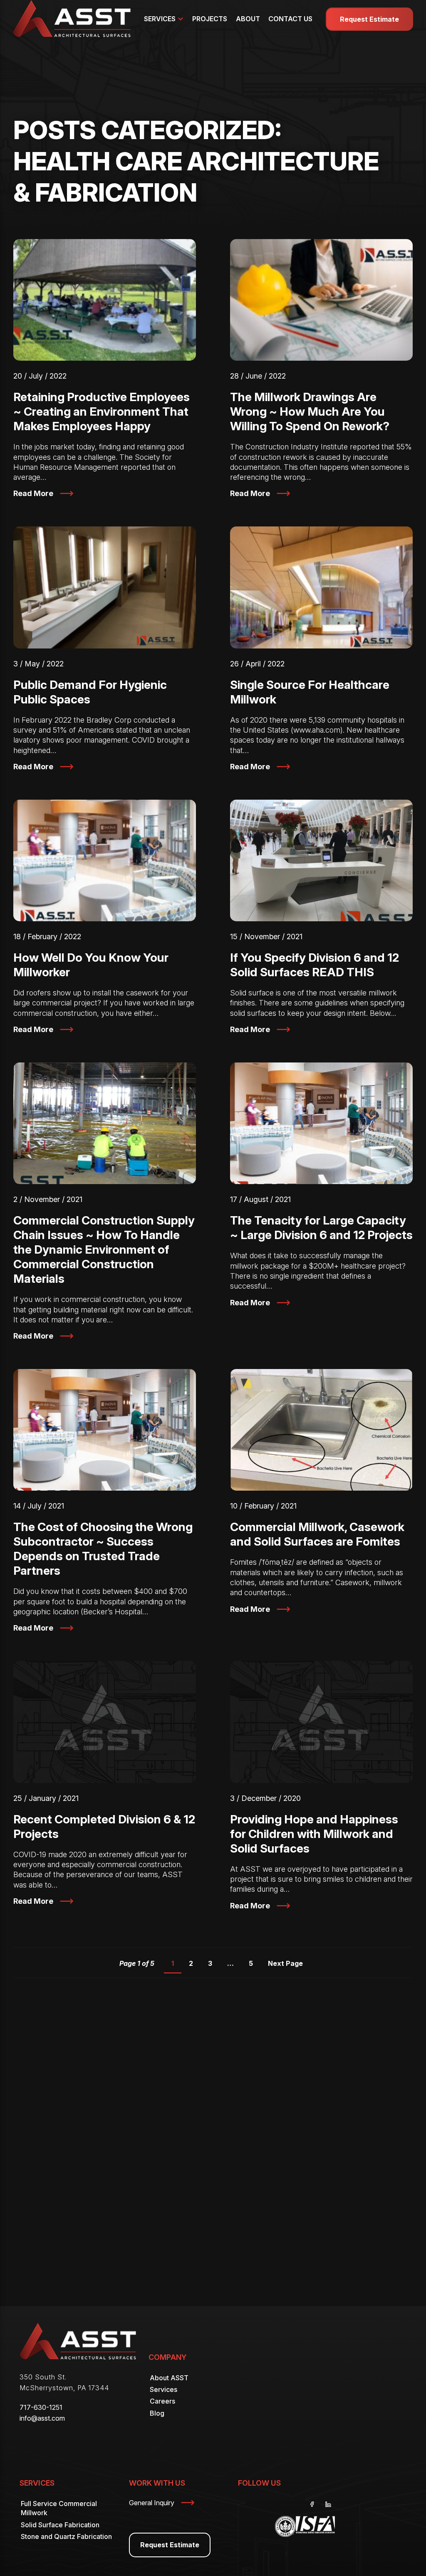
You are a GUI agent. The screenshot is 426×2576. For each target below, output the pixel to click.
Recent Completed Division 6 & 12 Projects (104, 1827)
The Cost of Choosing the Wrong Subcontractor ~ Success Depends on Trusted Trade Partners (103, 1549)
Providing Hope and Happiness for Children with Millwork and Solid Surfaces (314, 1834)
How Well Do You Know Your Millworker (91, 965)
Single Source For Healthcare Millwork (310, 692)
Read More (33, 493)
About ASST (169, 2378)
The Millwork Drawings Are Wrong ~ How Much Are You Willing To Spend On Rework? (310, 411)
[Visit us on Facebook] (312, 2504)
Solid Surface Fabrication (60, 2525)
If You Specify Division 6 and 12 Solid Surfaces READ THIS (315, 965)
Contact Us (290, 19)
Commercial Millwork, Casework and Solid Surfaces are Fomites (317, 1534)
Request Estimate (369, 19)
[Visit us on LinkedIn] (328, 2504)
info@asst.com (42, 2418)
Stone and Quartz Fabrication (66, 2536)
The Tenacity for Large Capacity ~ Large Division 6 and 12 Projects (321, 1228)
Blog (157, 2413)
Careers (162, 2401)
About (248, 19)
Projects (210, 19)
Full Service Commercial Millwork (59, 2508)
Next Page (285, 1963)
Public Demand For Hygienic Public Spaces (90, 692)
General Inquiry (152, 2503)
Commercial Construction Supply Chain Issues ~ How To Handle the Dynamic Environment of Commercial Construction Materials (104, 1249)
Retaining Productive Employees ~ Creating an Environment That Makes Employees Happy (102, 411)
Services (160, 19)
